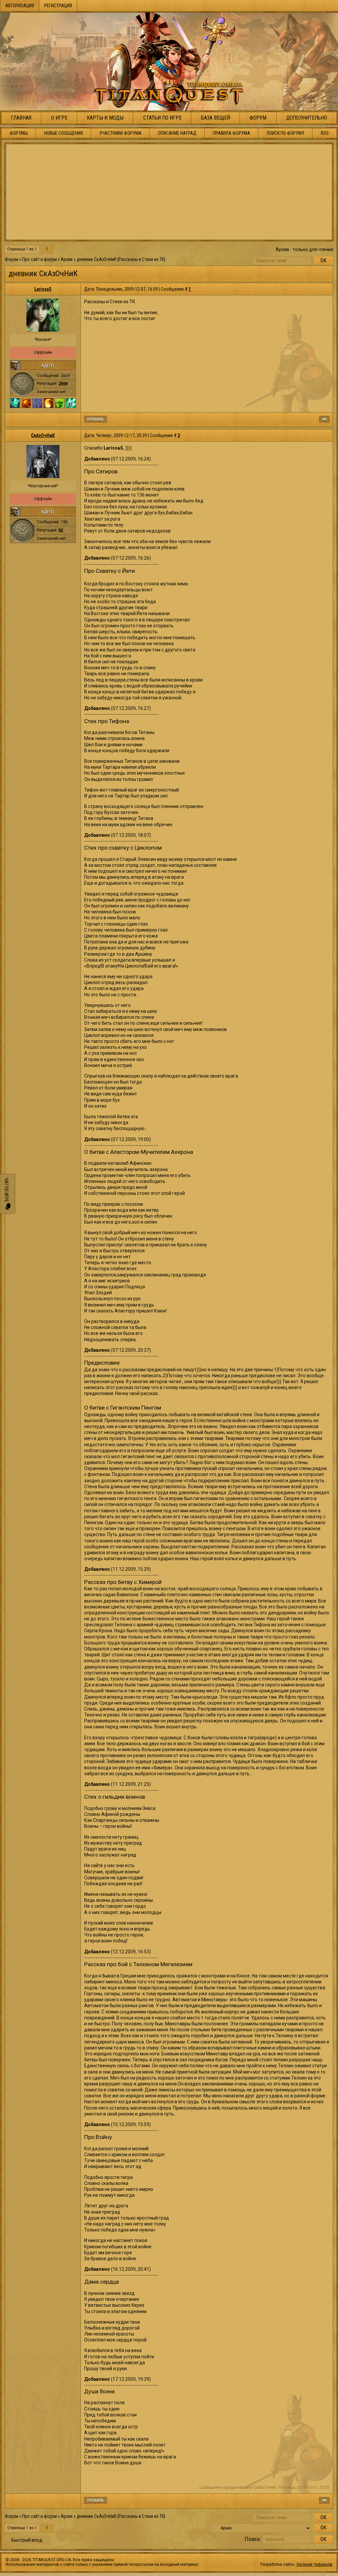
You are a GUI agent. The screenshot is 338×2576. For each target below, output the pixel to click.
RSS (325, 133)
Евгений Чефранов (315, 2564)
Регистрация (58, 6)
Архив (67, 259)
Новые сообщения (64, 133)
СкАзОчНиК (43, 435)
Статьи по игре (162, 118)
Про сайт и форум (39, 259)
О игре (59, 118)
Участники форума (120, 133)
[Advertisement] (169, 192)
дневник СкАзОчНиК (96, 259)
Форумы (19, 133)
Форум (258, 118)
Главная (21, 118)
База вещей (216, 118)
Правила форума (232, 133)
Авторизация (20, 6)
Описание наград (177, 133)
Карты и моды (105, 118)
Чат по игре (6, 1190)
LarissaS (43, 289)
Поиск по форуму (286, 133)
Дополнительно (307, 118)
